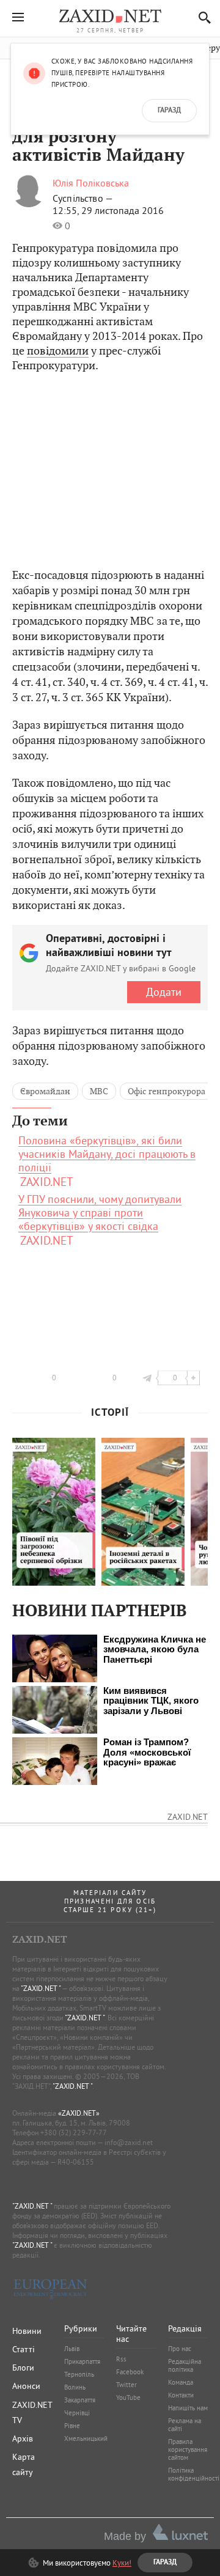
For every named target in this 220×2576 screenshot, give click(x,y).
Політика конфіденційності (194, 2474)
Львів (72, 2349)
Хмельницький (86, 2438)
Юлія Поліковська (91, 183)
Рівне (72, 2426)
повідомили (58, 351)
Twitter (127, 2385)
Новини (27, 2331)
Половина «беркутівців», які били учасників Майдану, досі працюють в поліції (107, 1154)
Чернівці (77, 2413)
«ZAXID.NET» (79, 2113)
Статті (24, 2349)
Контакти (181, 2395)
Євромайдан (45, 1091)
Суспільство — (83, 198)
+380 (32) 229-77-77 (74, 2133)
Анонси (26, 2386)
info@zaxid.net (129, 2142)
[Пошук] (201, 17)
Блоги (23, 2368)
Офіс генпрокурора (167, 1091)
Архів (23, 2438)
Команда (181, 2382)
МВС (99, 1091)
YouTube (128, 2398)
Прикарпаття (82, 2361)
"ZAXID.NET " (41, 1988)
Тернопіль (79, 2374)
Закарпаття (80, 2400)
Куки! (122, 2563)
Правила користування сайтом (188, 2449)
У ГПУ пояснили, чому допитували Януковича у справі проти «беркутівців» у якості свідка (100, 1213)
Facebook (130, 2372)
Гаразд (169, 111)
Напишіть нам (188, 2408)
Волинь (75, 2387)
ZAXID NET (110, 16)
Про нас (180, 2349)
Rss (121, 2359)
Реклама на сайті (185, 2425)
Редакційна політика (185, 2365)
